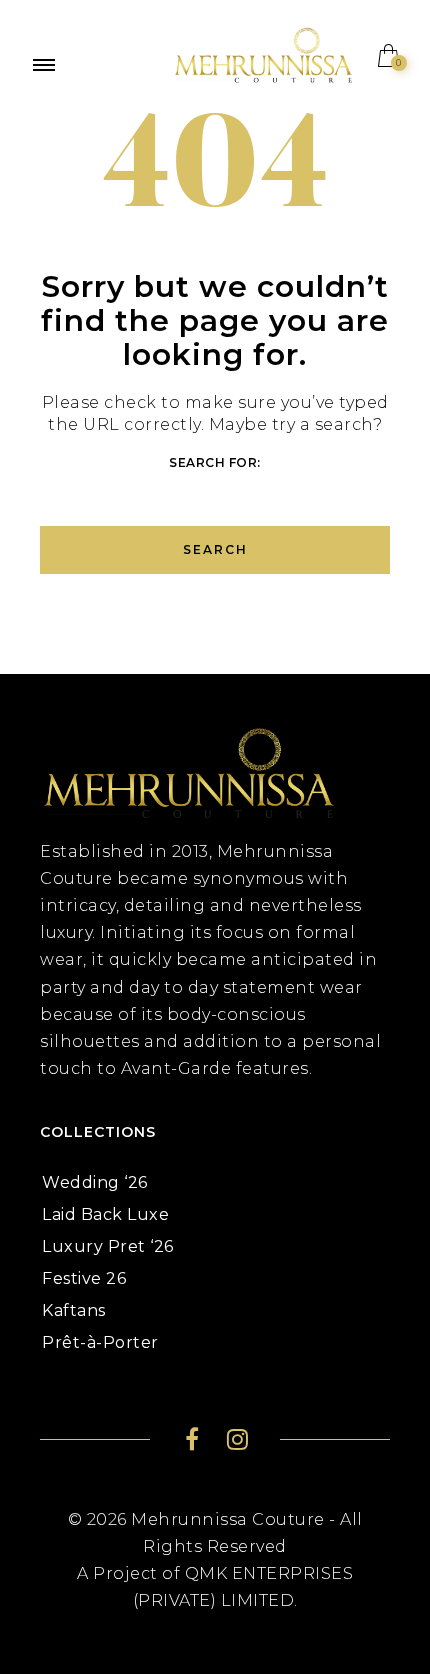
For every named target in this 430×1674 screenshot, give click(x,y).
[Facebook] (192, 1442)
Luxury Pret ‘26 (108, 1246)
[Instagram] (237, 1442)
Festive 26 (84, 1278)
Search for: (215, 462)
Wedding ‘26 (95, 1182)
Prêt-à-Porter (100, 1342)
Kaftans (74, 1310)
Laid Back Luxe (105, 1214)
